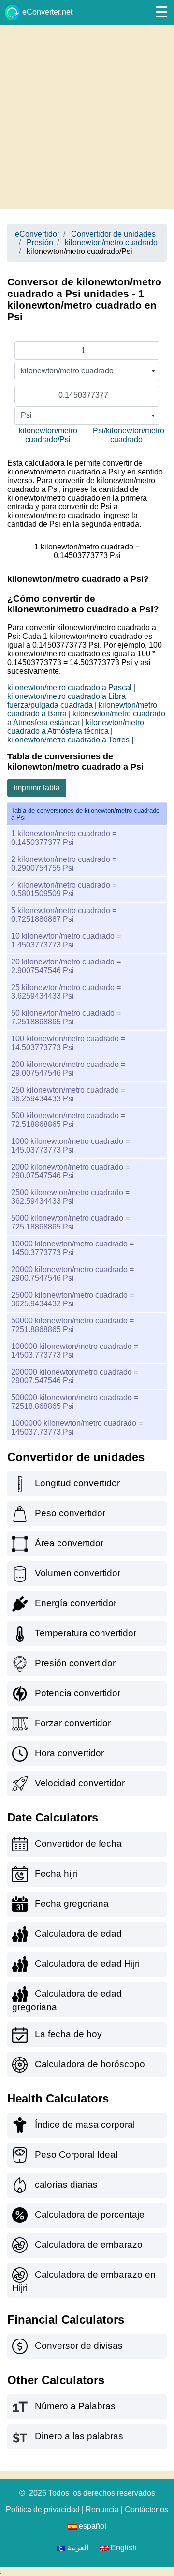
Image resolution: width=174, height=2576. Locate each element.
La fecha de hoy (68, 2034)
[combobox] (87, 371)
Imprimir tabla (37, 788)
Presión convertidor (75, 1663)
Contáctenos (146, 2509)
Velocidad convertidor (80, 1783)
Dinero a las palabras (79, 2436)
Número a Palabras (75, 2406)
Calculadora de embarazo (89, 2244)
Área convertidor (69, 1543)
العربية (77, 2548)
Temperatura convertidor (86, 1633)
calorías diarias (66, 2184)
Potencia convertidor (78, 1693)
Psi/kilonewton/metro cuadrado (129, 435)
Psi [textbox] (26, 415)
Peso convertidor (70, 1513)
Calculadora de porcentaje (90, 2214)
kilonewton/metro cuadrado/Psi (48, 435)
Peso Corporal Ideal (76, 2154)
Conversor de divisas (79, 2346)
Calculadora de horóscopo (90, 2064)
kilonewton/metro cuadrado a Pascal (70, 688)
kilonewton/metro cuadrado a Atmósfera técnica (76, 727)
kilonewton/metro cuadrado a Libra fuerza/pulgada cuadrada (66, 701)
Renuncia (102, 2509)
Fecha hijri (56, 1873)
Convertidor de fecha (78, 1843)
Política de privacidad (43, 2509)
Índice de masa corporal (85, 2124)
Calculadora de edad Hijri (87, 1963)
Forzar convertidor (73, 1723)
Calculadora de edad (78, 1933)
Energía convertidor (76, 1603)
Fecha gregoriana (72, 1903)
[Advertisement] (87, 117)
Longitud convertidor (77, 1483)
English (123, 2548)
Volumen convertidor (78, 1573)
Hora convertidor (69, 1753)
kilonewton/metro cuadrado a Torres (68, 740)
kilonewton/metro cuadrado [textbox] (67, 371)
